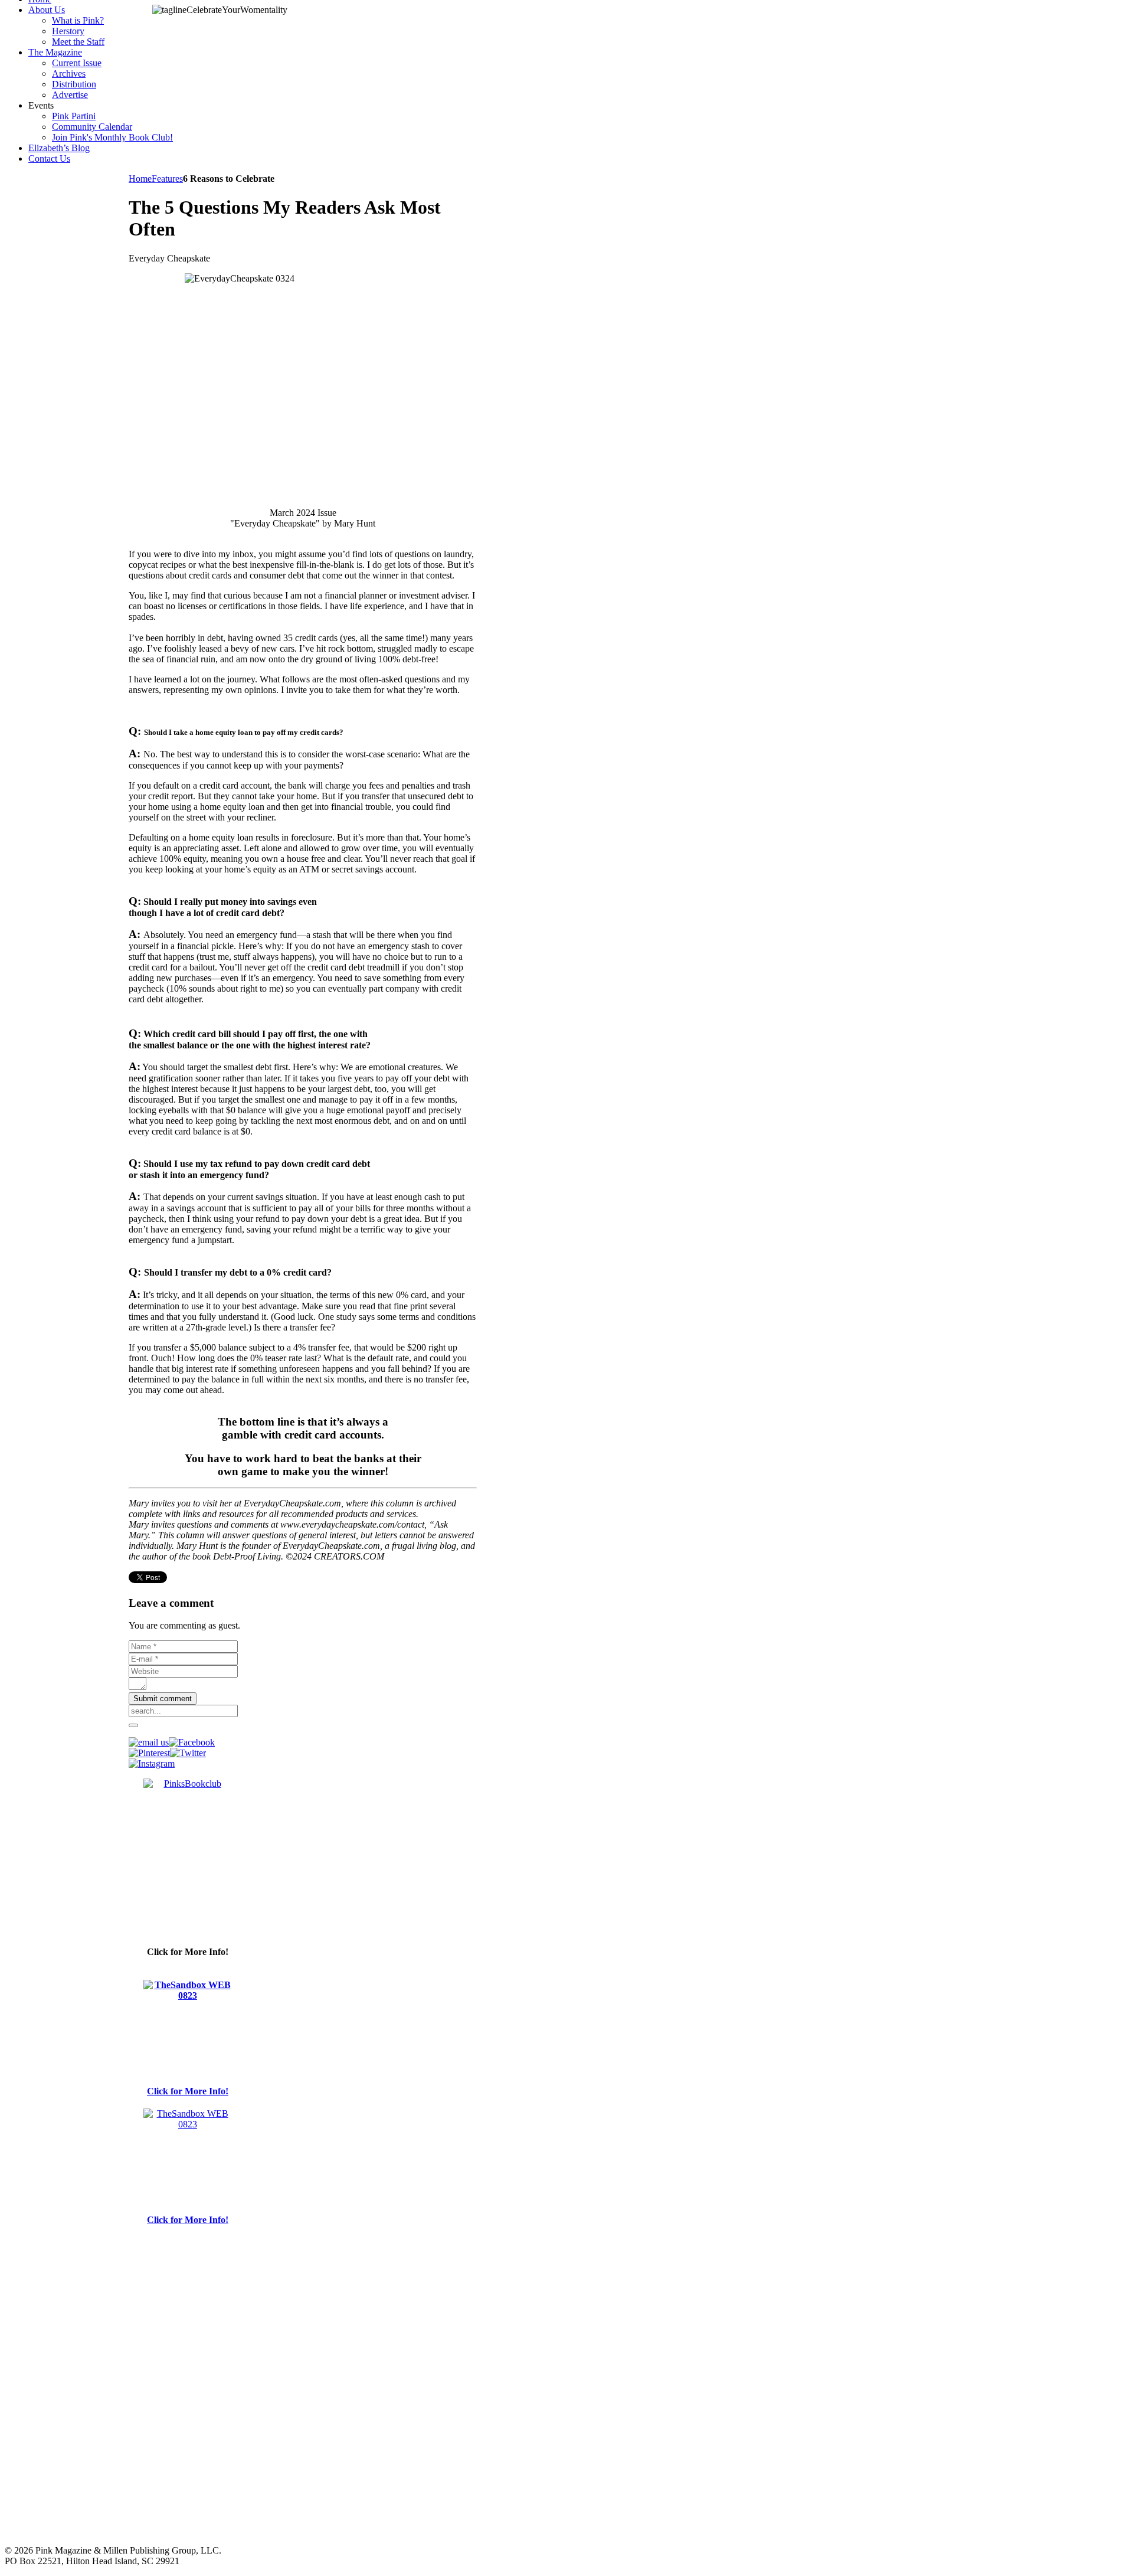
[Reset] (133, 1725)
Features (167, 179)
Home (140, 179)
